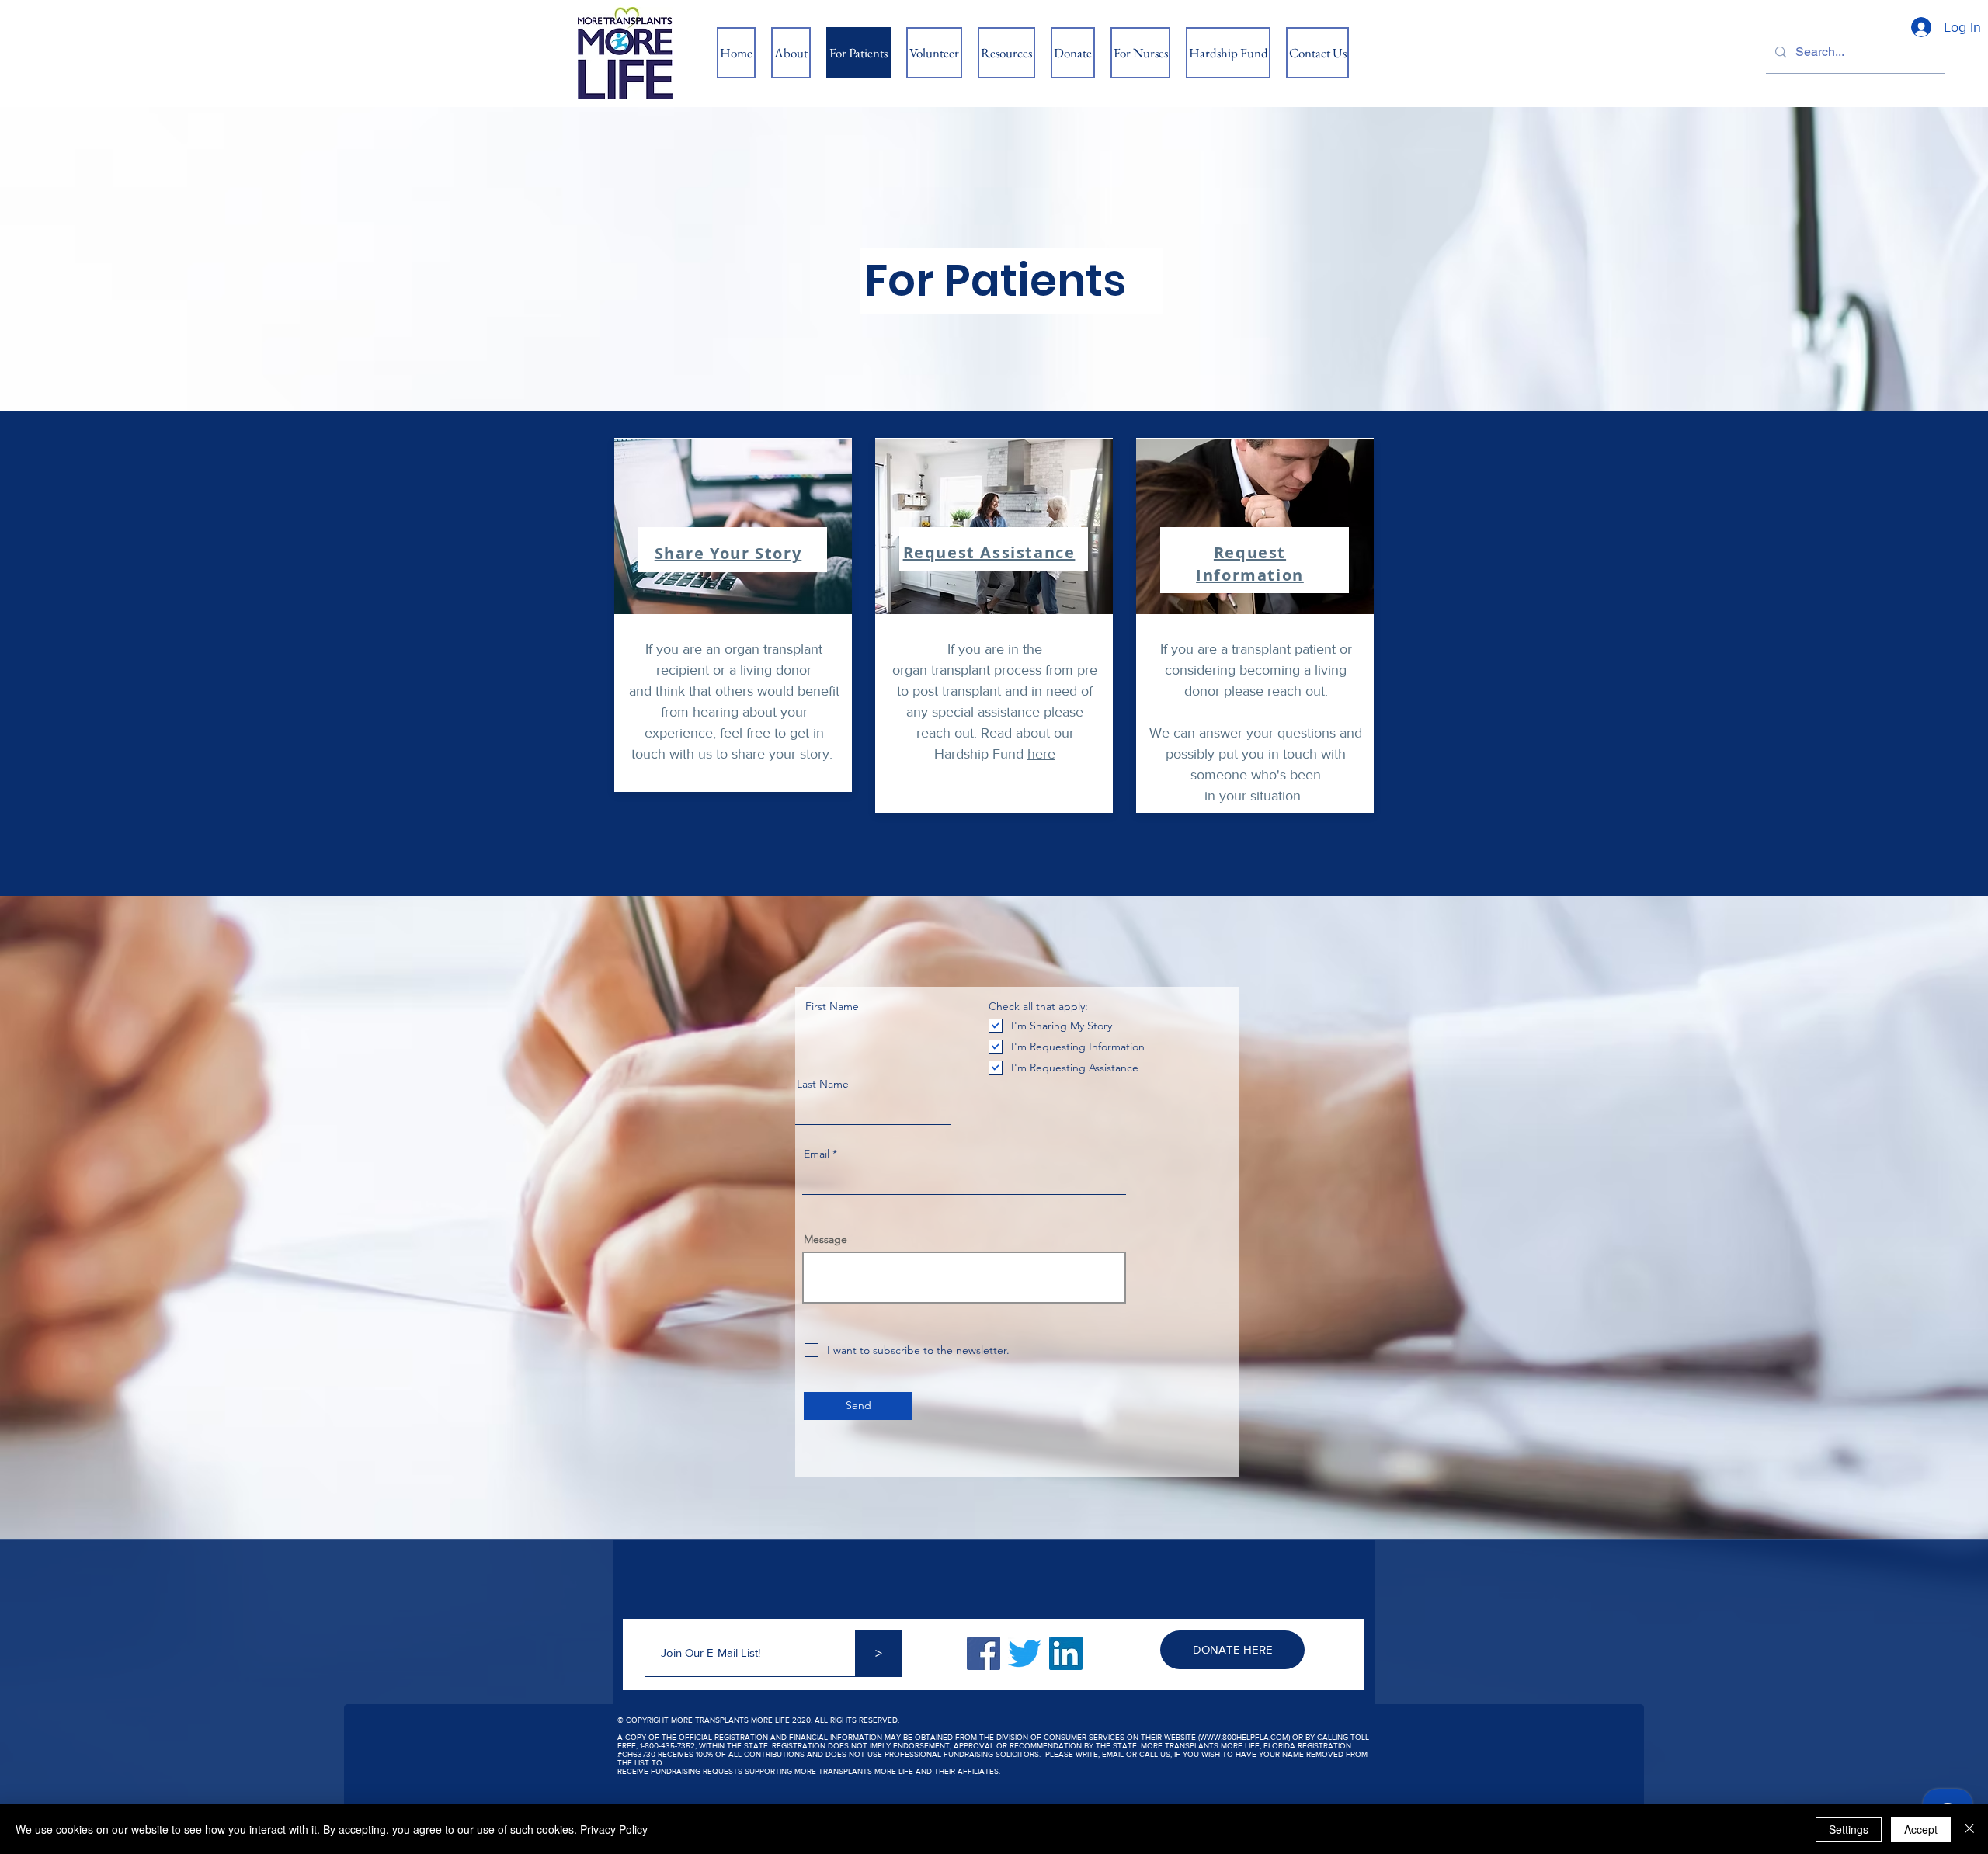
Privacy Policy (614, 1829)
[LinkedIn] (1066, 1653)
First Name (832, 1006)
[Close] (1969, 1829)
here (1041, 754)
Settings (1849, 1829)
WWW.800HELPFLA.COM (1244, 1737)
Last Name (823, 1084)
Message (825, 1239)
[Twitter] (1025, 1653)
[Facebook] (984, 1653)
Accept (1921, 1829)
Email (817, 1154)
